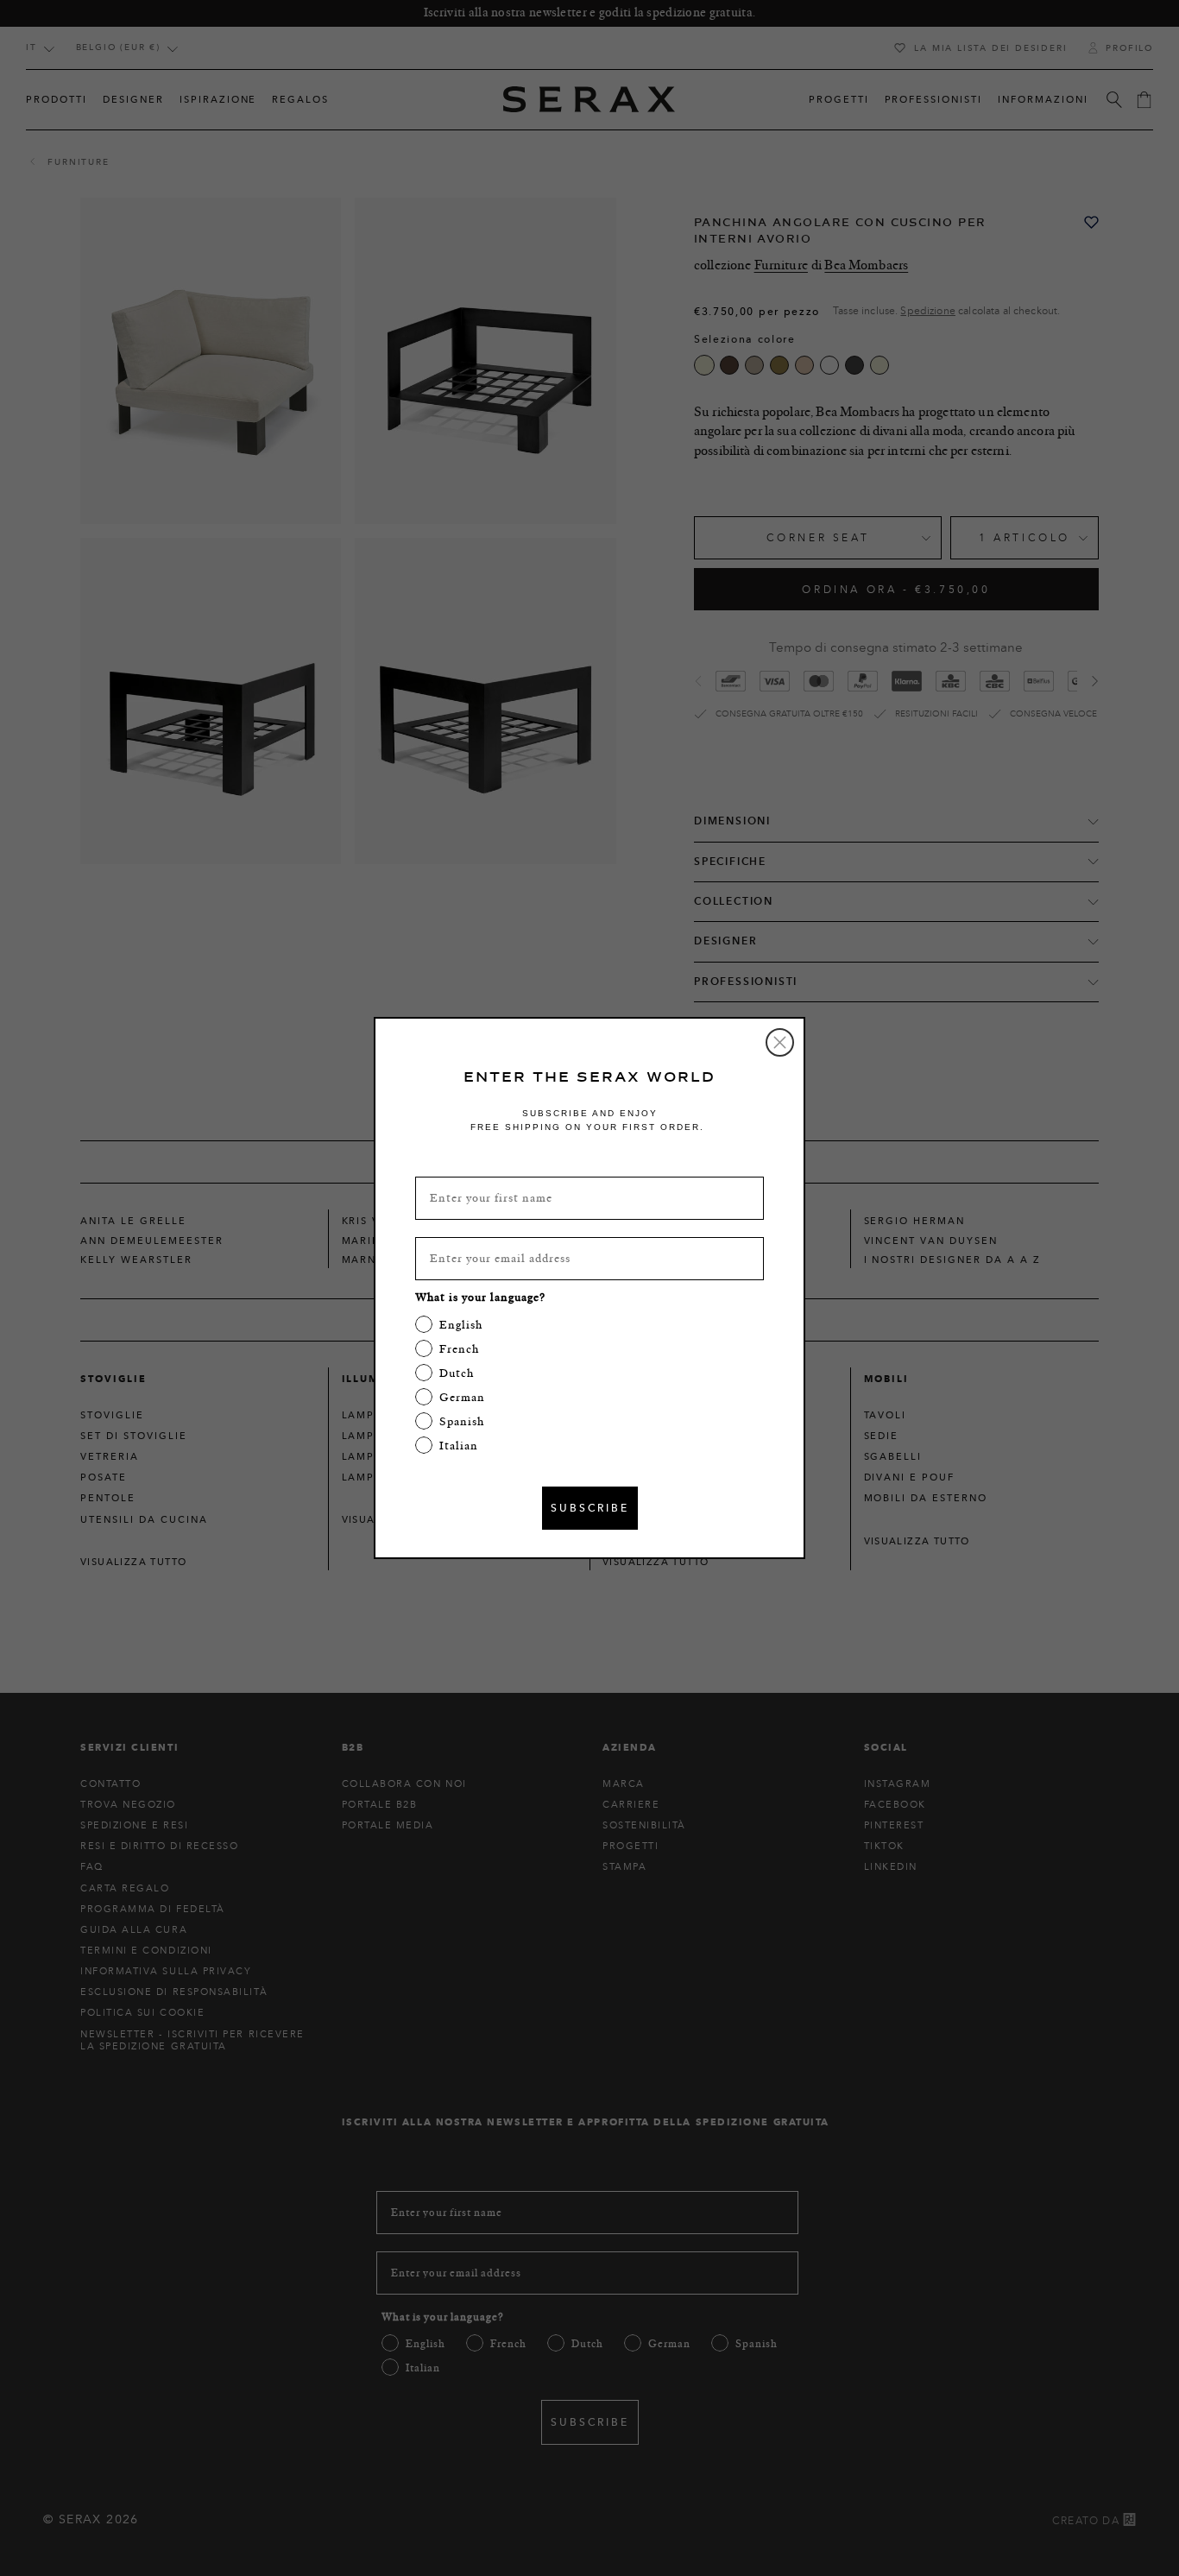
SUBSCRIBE (590, 1508)
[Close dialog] (780, 1042)
